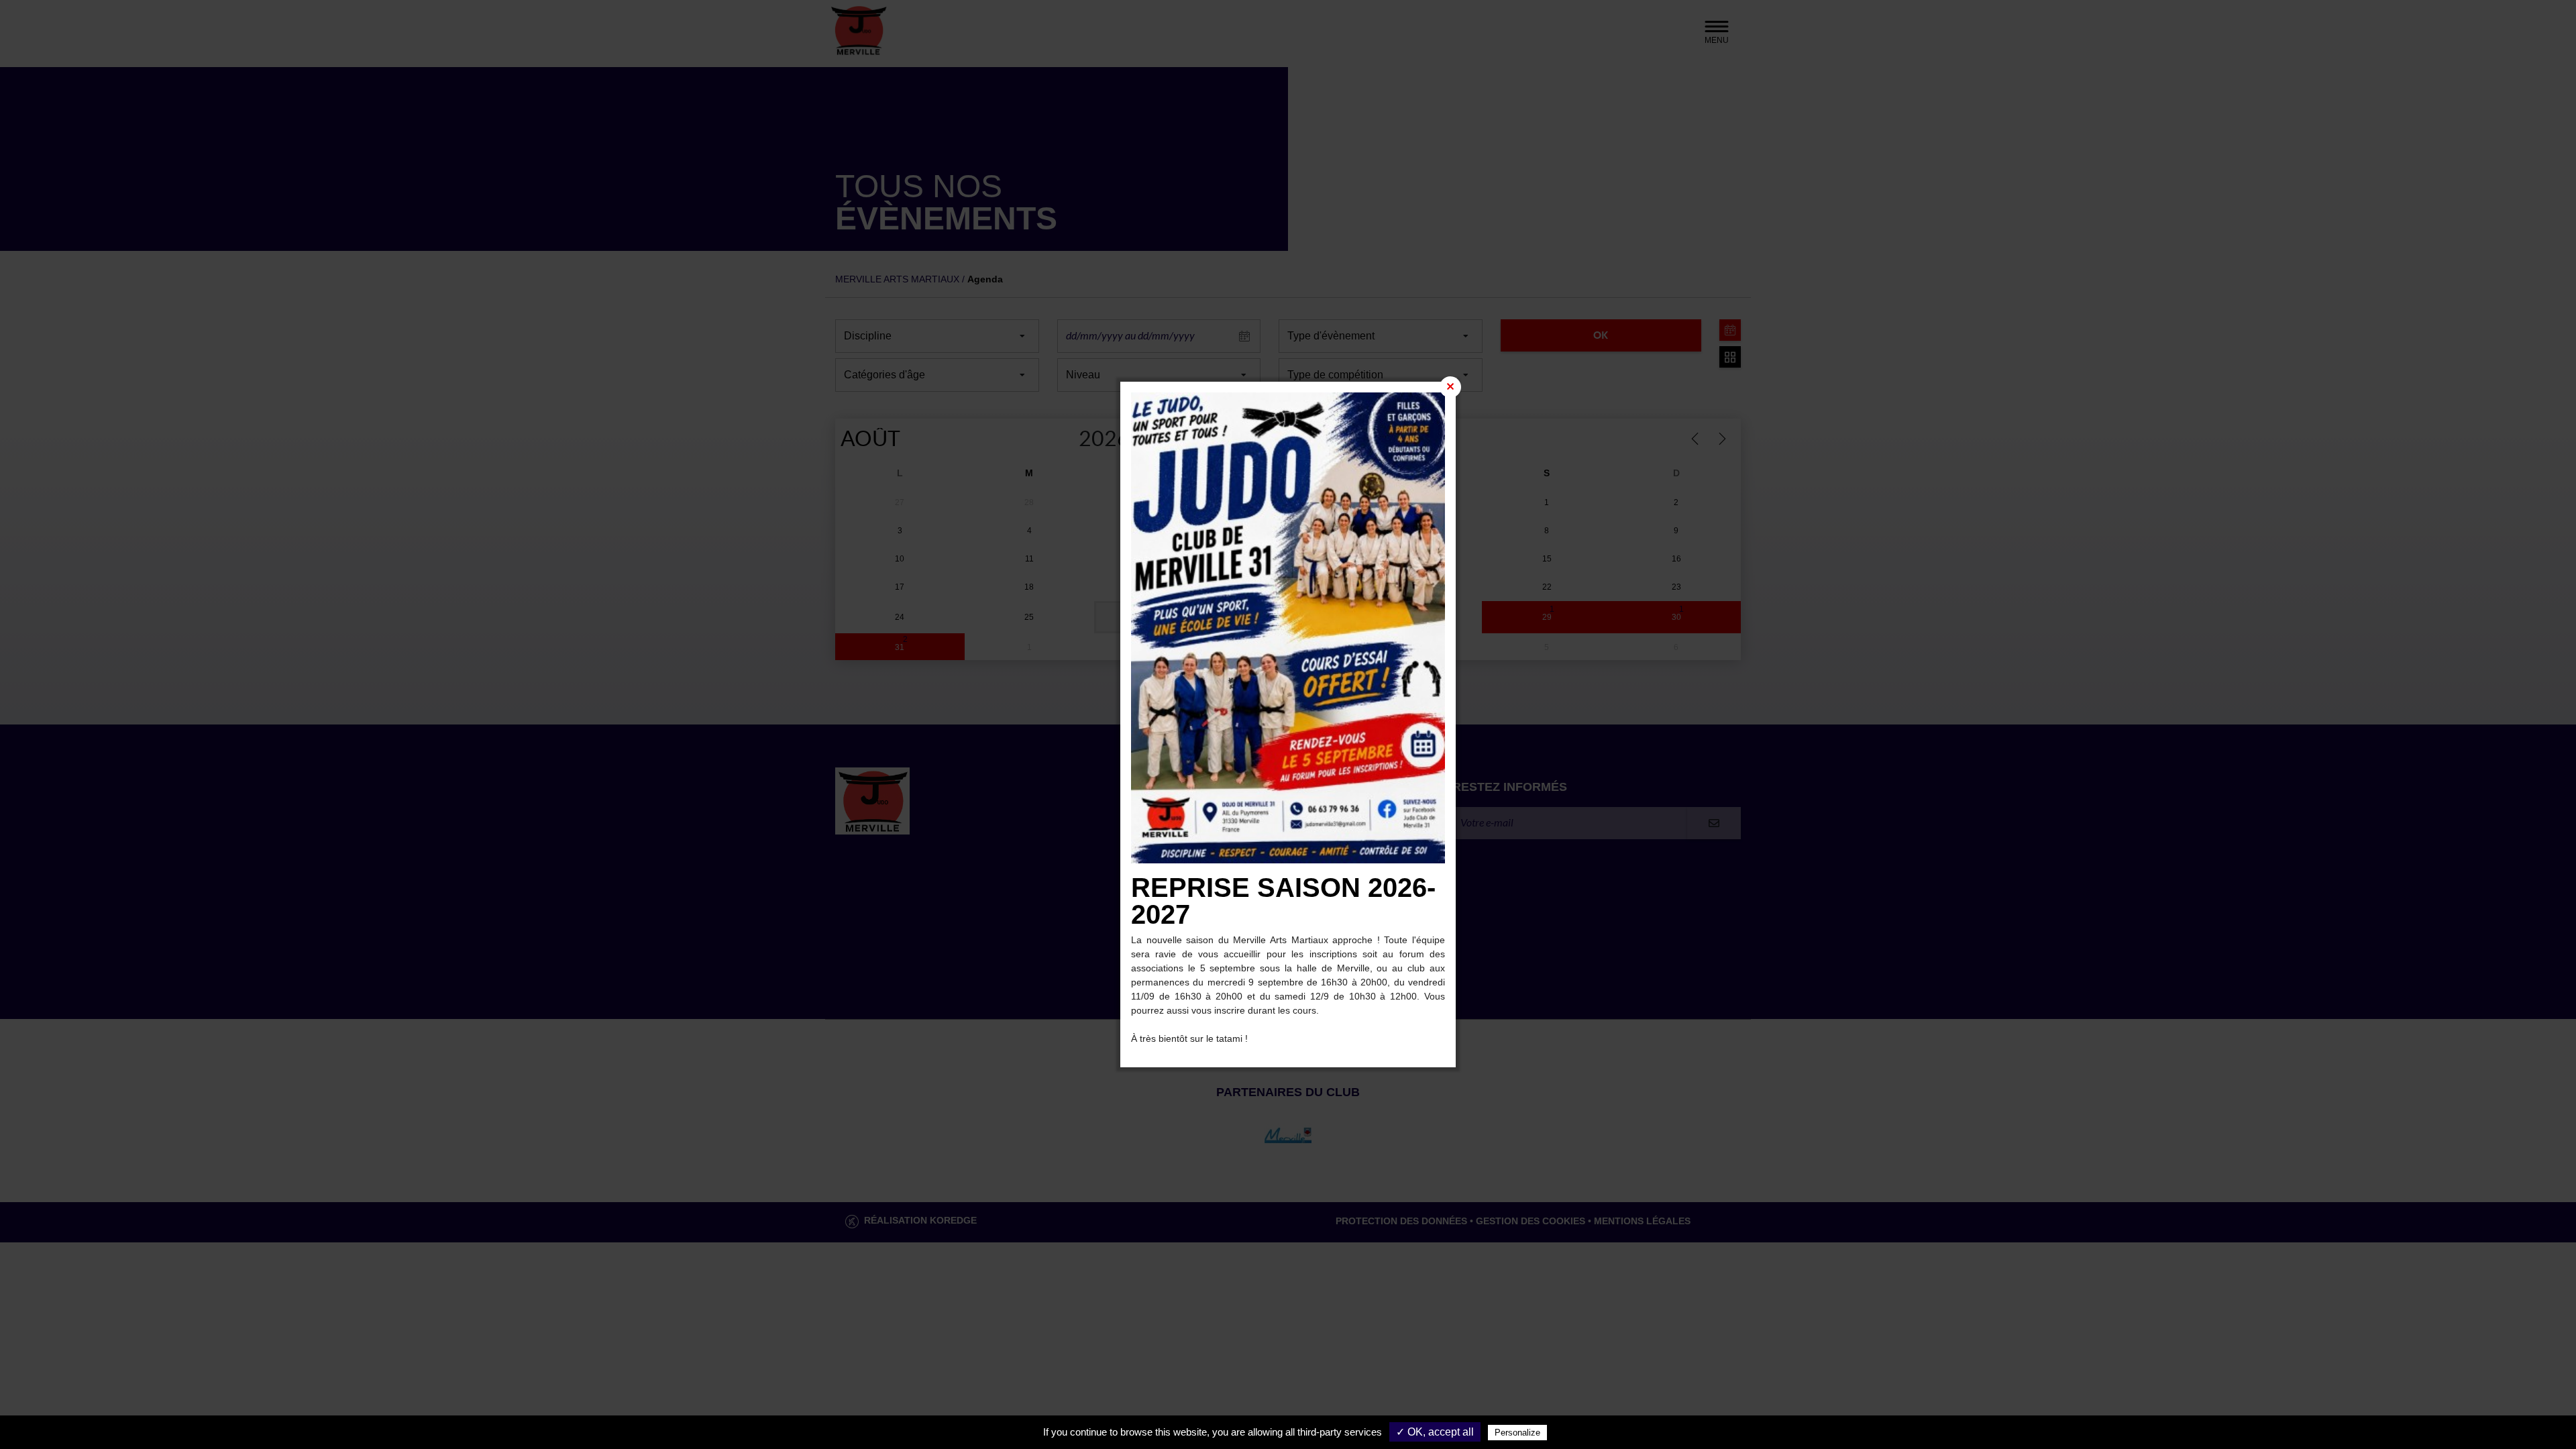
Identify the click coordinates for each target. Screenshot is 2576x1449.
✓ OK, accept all (1435, 1432)
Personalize (1517, 1433)
